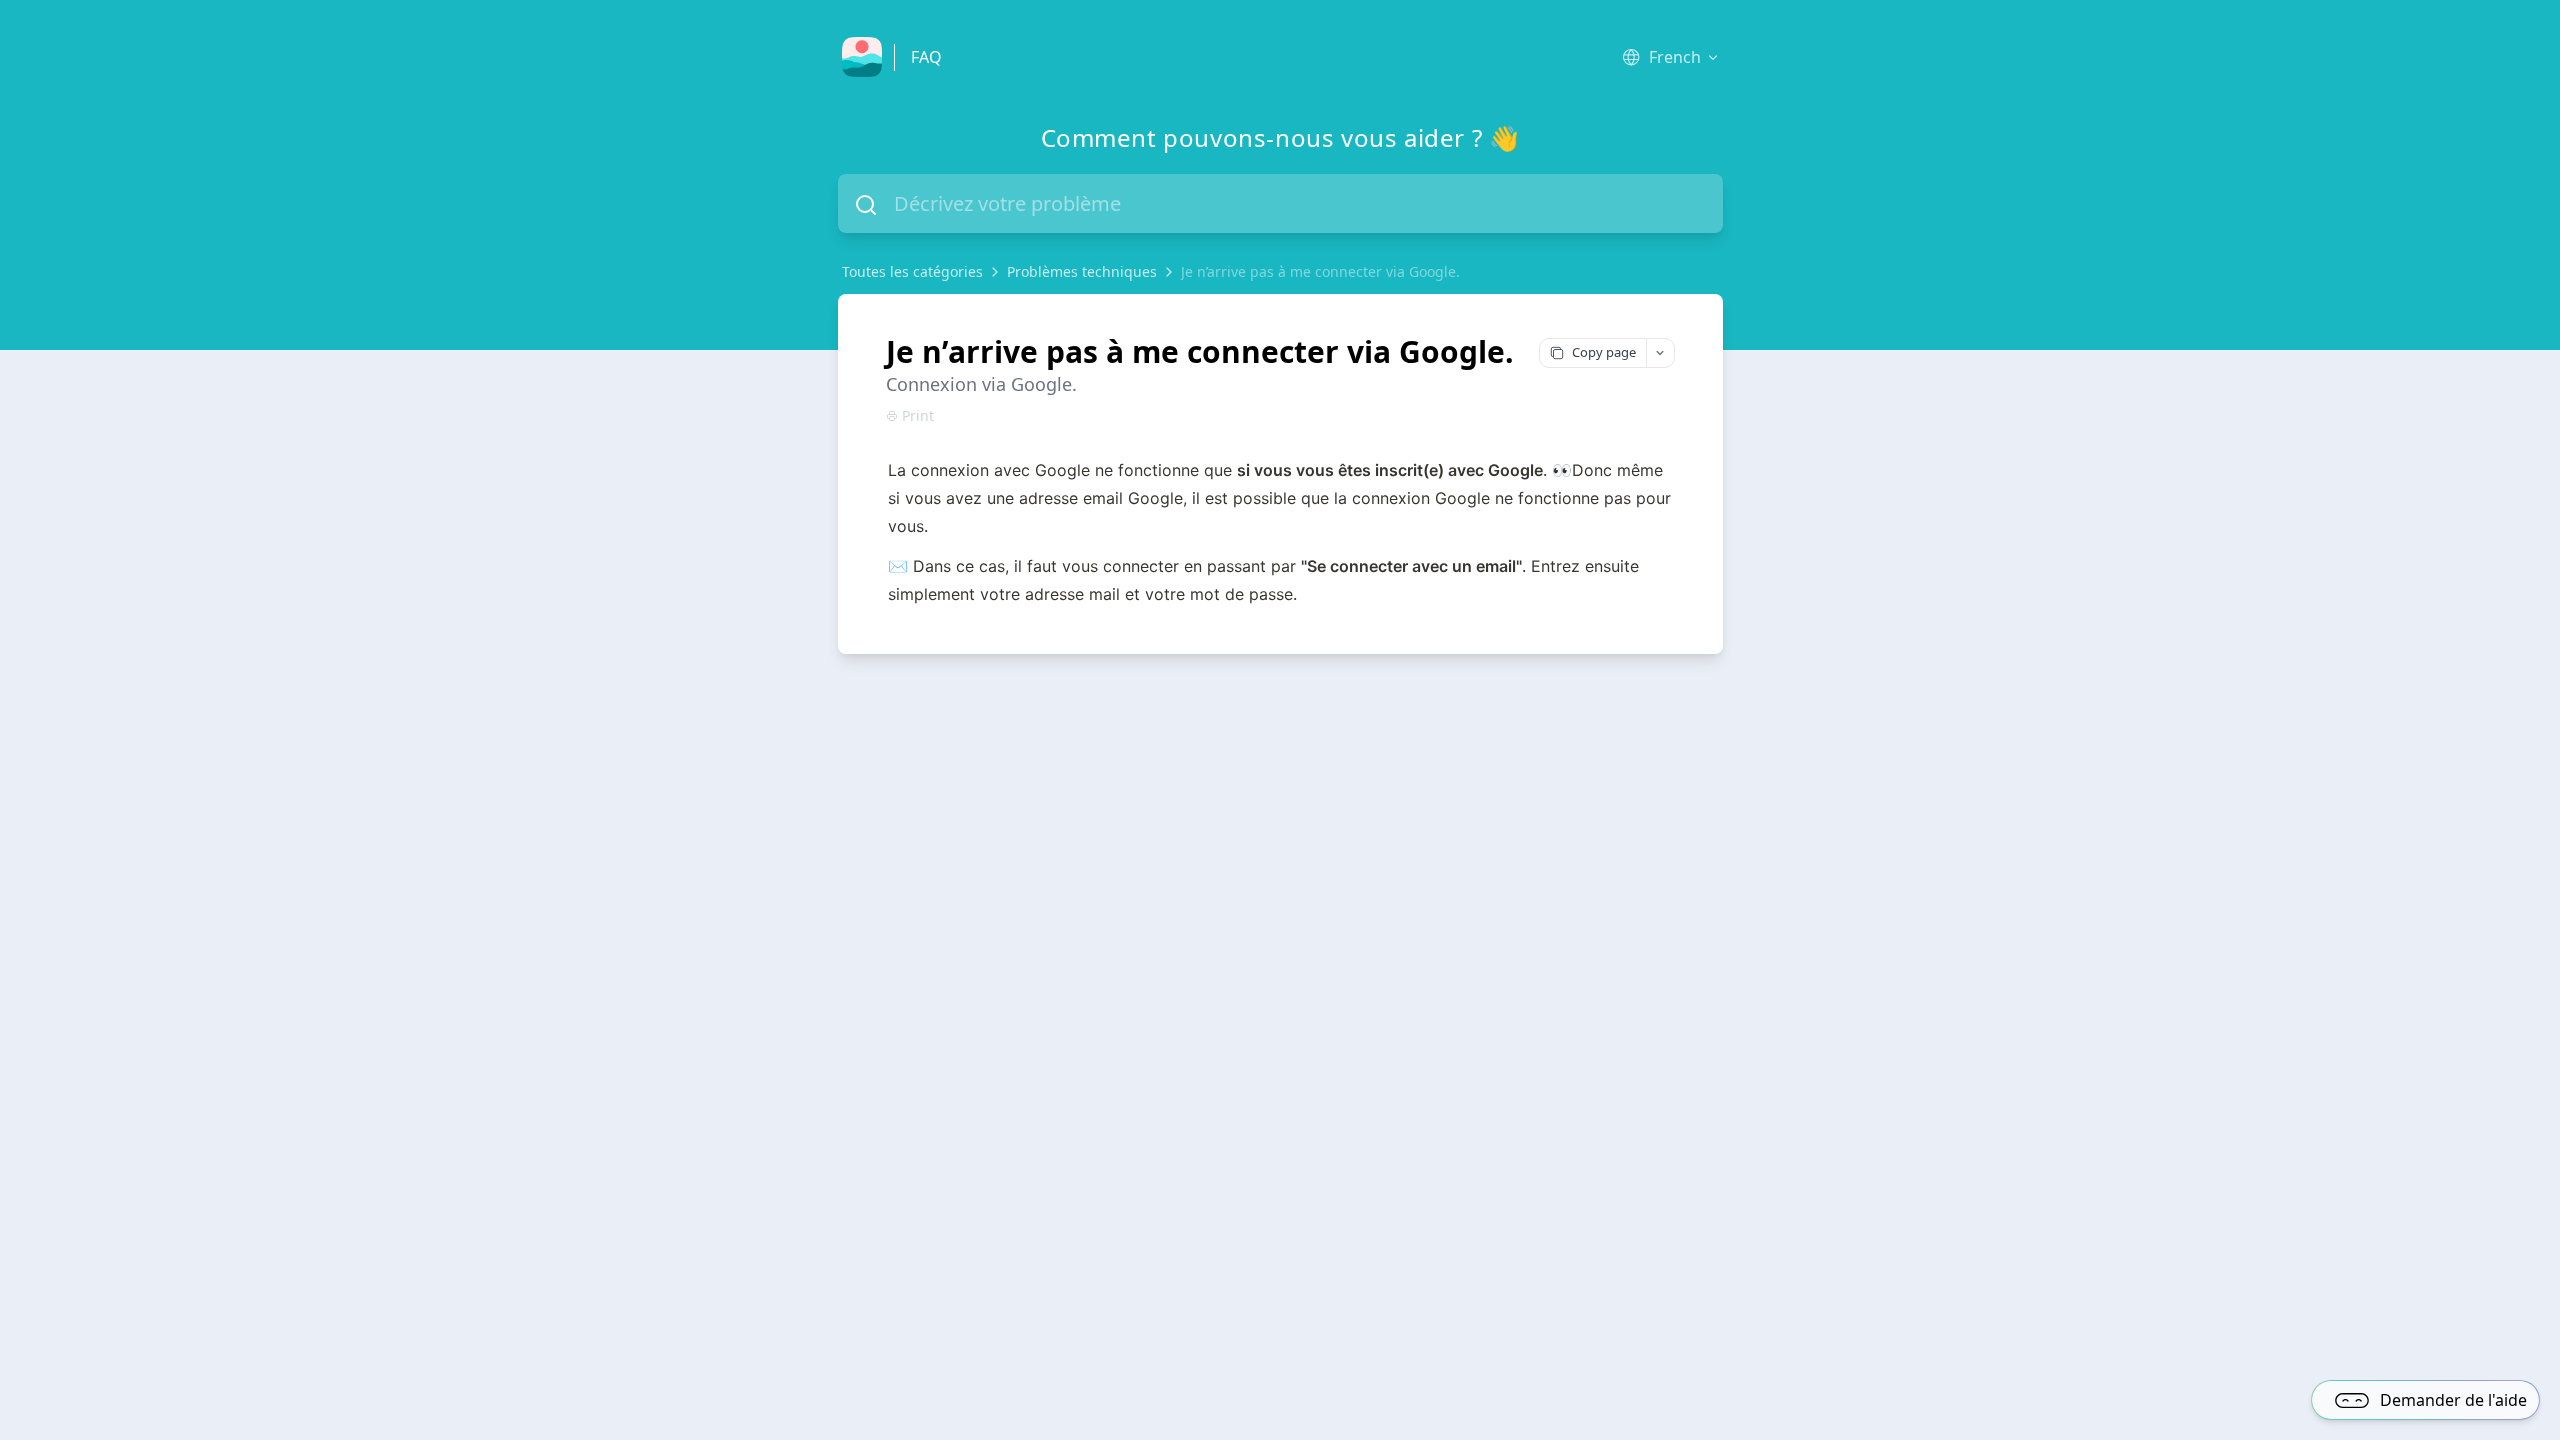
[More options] (1660, 353)
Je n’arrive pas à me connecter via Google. (1320, 271)
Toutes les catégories (912, 271)
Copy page (1604, 352)
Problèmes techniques (1082, 271)
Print (918, 415)
